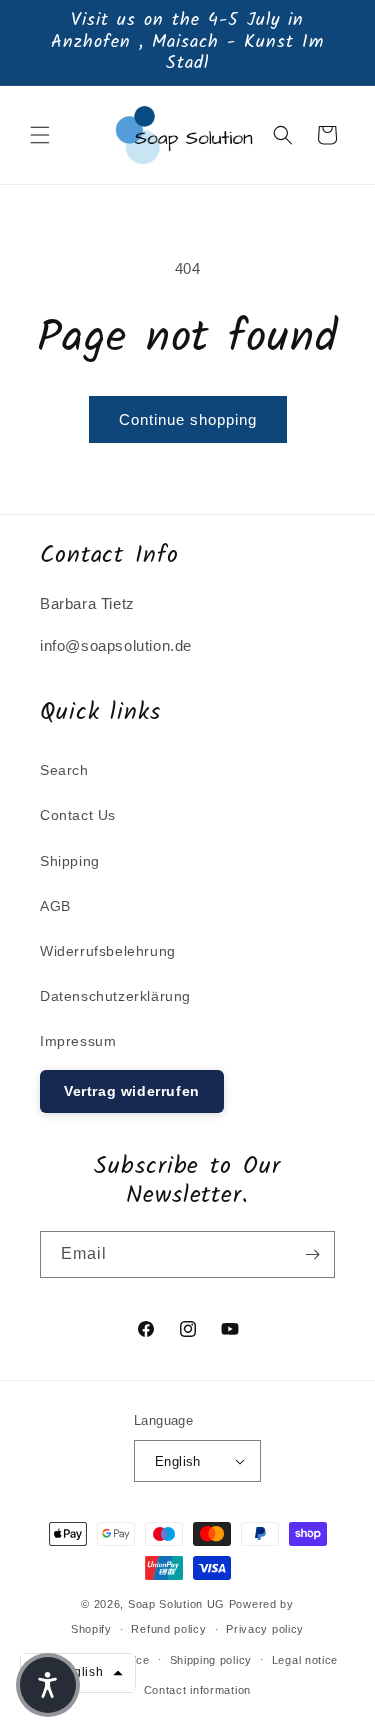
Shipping (70, 861)
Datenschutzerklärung (115, 996)
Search (64, 770)
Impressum (78, 1041)
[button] (40, 135)
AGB (55, 906)
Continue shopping (188, 419)
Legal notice (305, 1660)
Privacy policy (265, 1629)
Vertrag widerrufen (132, 1091)
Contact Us (78, 815)
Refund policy (168, 1629)
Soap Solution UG (176, 1604)
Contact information (197, 1690)
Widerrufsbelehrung (108, 951)
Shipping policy (211, 1660)
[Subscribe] (312, 1254)
